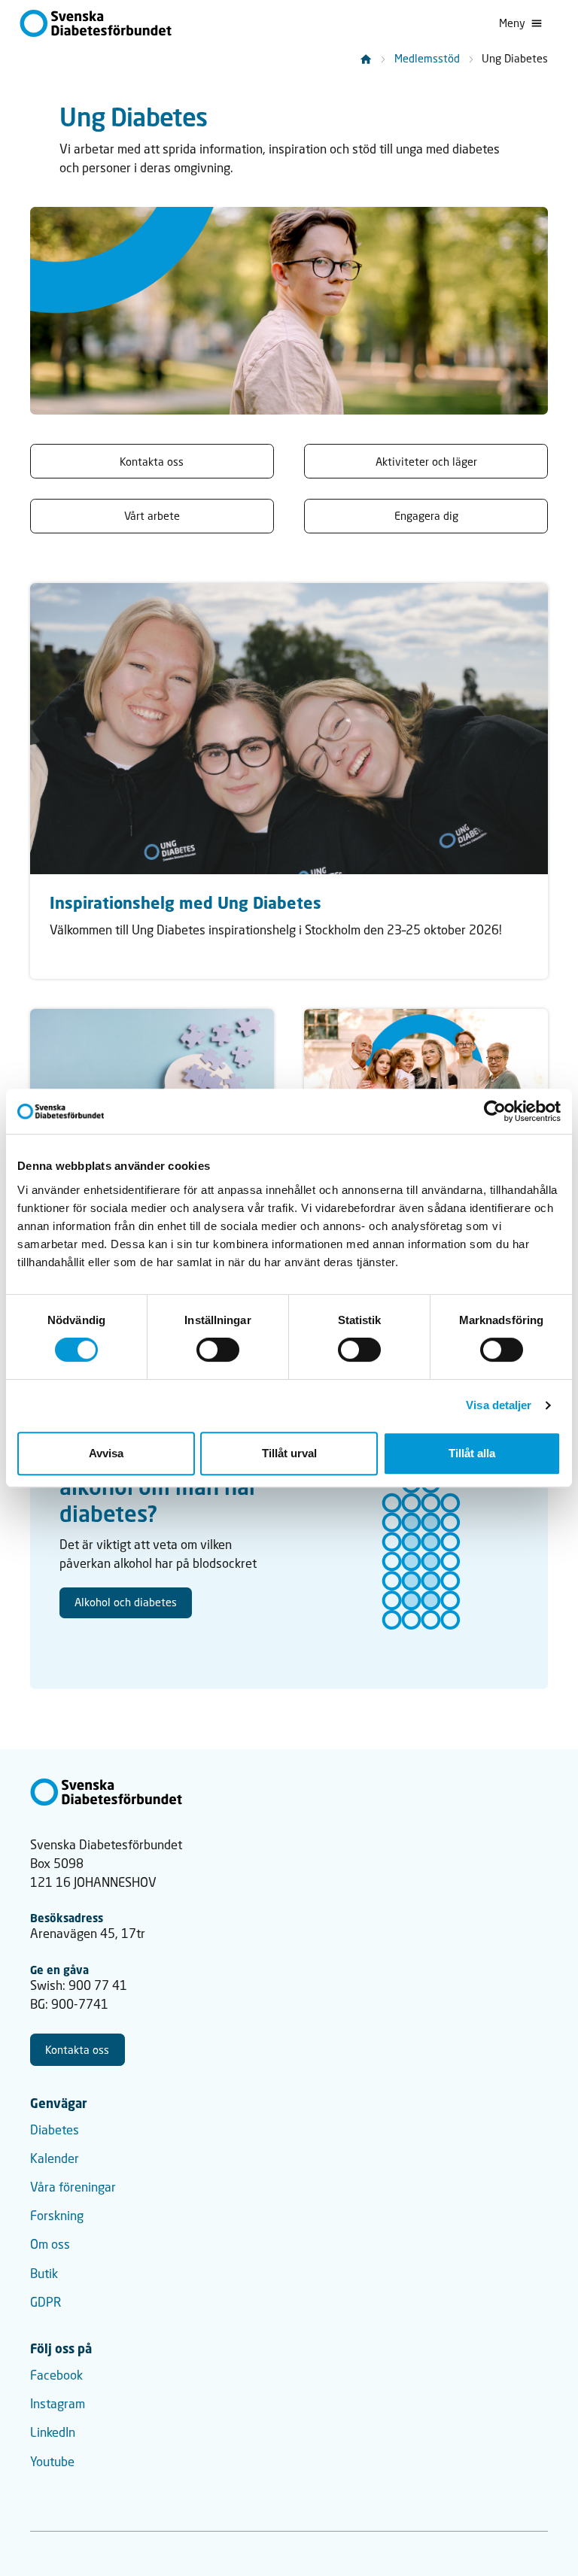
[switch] (218, 1350)
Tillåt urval (289, 1453)
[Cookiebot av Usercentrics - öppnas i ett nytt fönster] (495, 1111)
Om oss (50, 2244)
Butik (44, 2274)
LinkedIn (53, 2432)
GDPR (46, 2302)
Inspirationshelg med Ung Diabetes (186, 903)
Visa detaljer (499, 1405)
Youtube (52, 2462)
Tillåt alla (472, 1453)
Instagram (58, 2404)
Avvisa (106, 1453)
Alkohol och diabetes (126, 1602)
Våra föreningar (73, 2187)
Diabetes (55, 2130)
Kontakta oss (77, 2050)
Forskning (57, 2216)
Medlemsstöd (427, 58)
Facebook (56, 2375)
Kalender (55, 2158)
